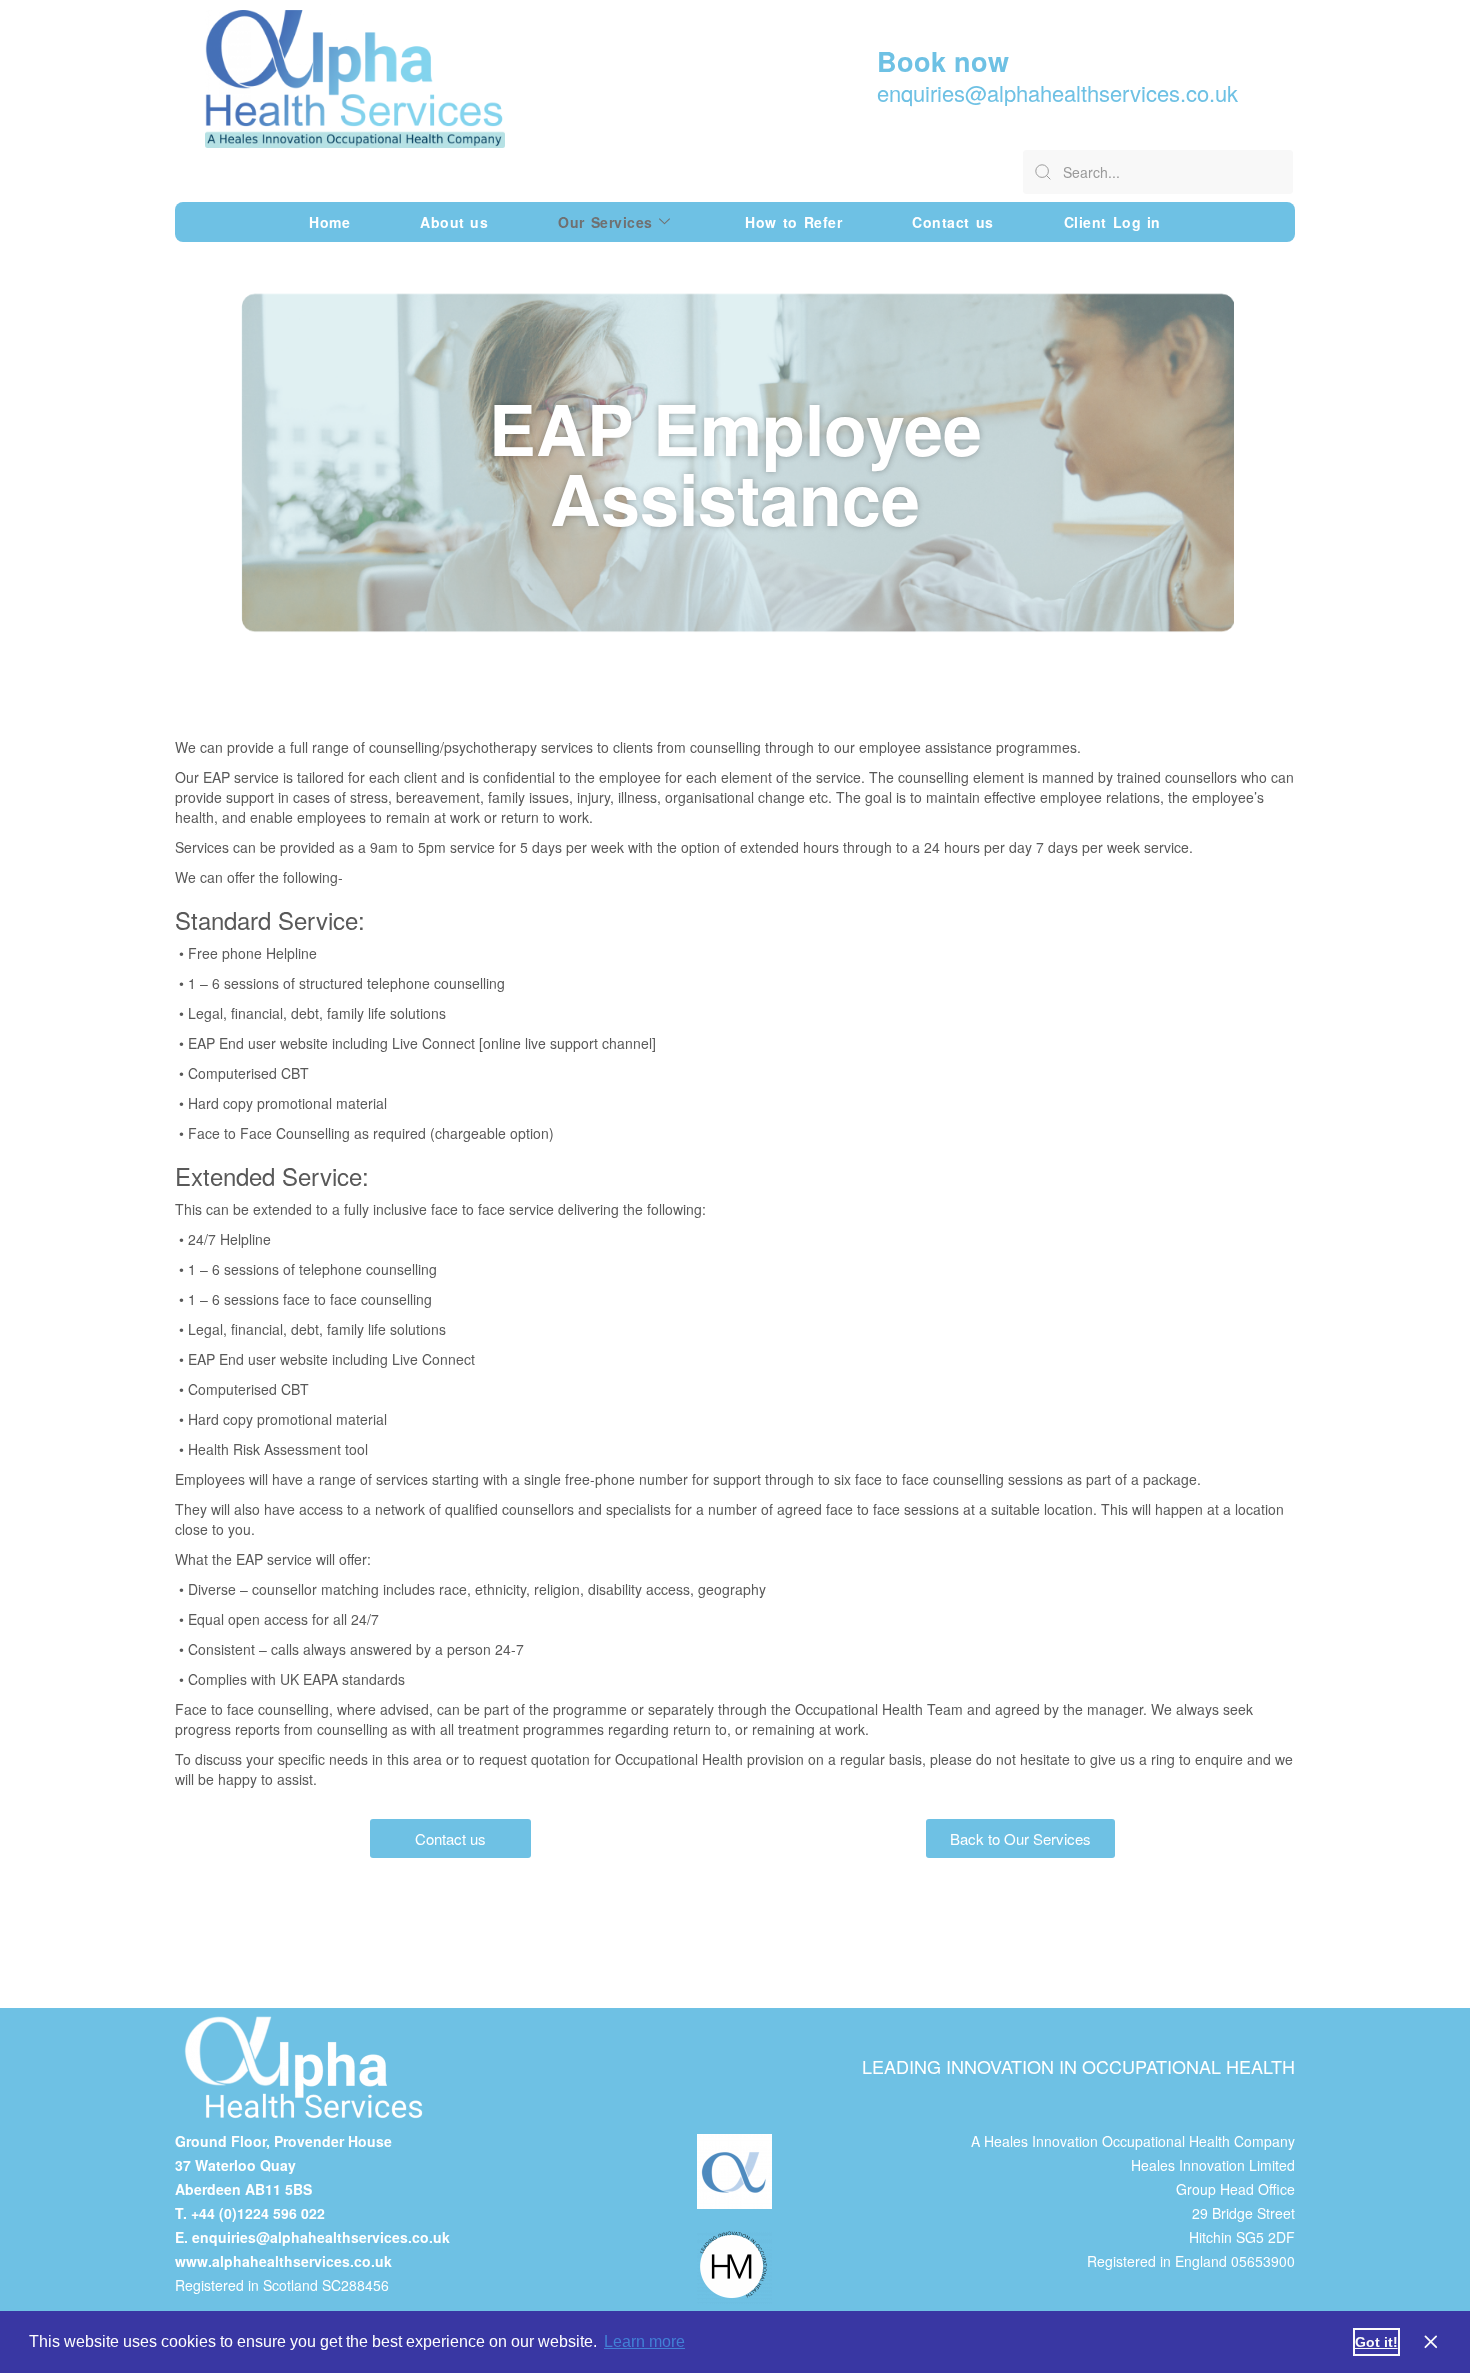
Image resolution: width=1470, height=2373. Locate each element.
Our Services (605, 222)
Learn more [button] (644, 2341)
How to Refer (793, 222)
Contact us (952, 222)
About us (454, 222)
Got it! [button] (1376, 2342)
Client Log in (1112, 222)
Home (329, 222)
